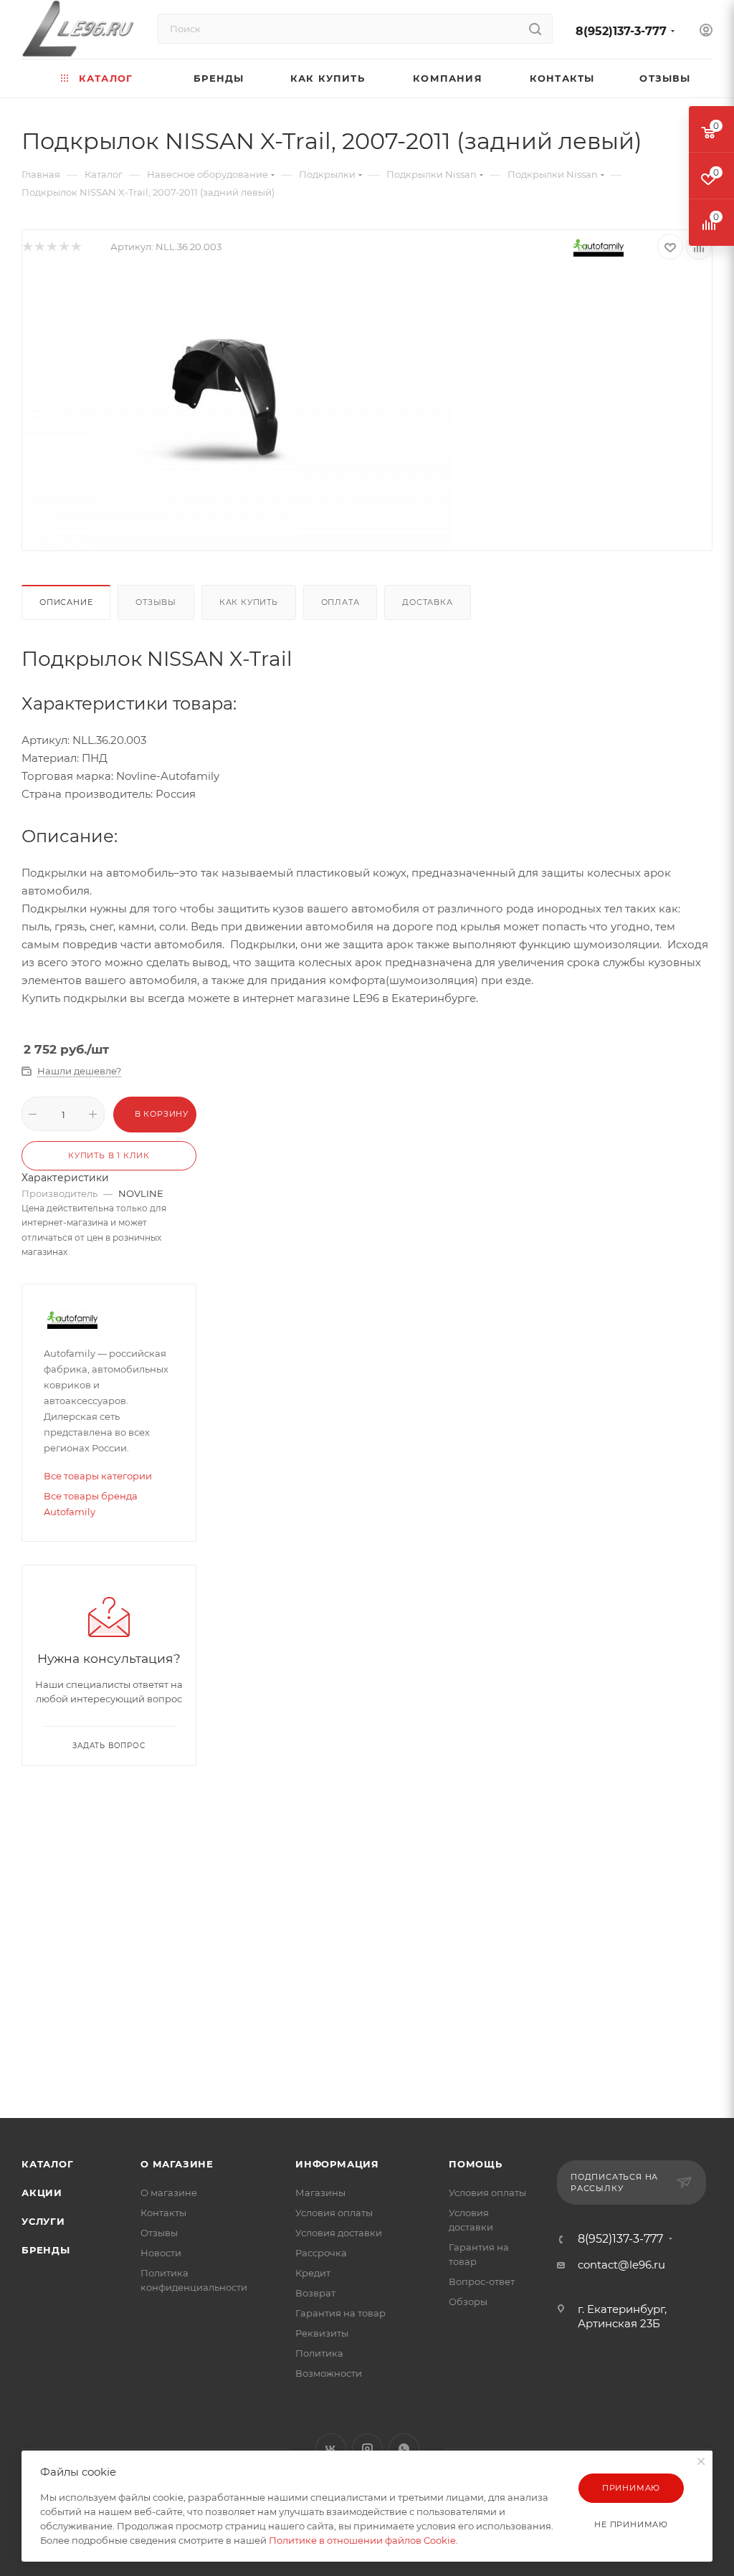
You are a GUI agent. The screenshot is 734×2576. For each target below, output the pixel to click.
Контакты (163, 2213)
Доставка (427, 602)
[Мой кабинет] (706, 32)
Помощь (476, 2164)
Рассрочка (321, 2253)
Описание (66, 602)
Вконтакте (331, 2449)
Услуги (43, 2221)
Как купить (249, 602)
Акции (42, 2193)
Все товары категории (98, 1476)
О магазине (177, 2164)
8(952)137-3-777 (621, 31)
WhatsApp (404, 2449)
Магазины (320, 2193)
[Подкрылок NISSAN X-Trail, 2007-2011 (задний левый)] (237, 406)
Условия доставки (339, 2233)
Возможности (329, 2373)
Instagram (367, 2449)
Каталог (48, 2164)
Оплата (340, 602)
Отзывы (156, 602)
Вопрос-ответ (482, 2281)
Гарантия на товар (340, 2313)
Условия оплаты (334, 2213)
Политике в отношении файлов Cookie (362, 2540)
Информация (337, 2164)
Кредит (313, 2273)
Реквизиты (322, 2333)
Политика (319, 2353)
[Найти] (535, 29)
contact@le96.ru (621, 2265)
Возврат (315, 2293)
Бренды (46, 2250)
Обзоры (468, 2301)
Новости (161, 2253)
